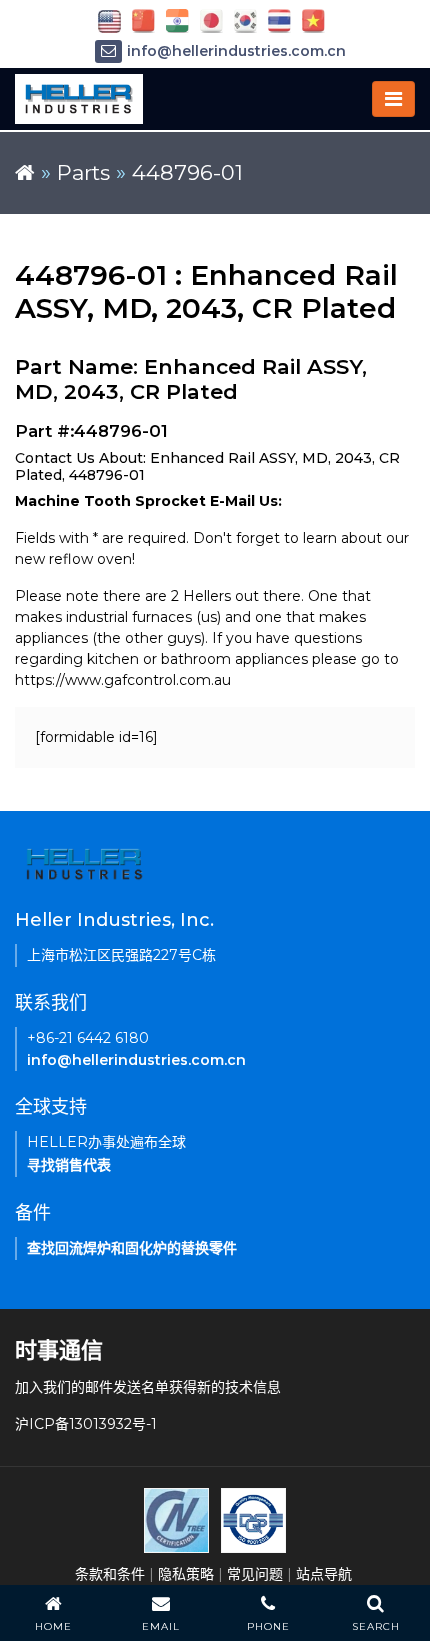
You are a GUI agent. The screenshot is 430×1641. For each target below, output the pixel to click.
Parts (83, 172)
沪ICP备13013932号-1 (86, 1424)
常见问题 (255, 1574)
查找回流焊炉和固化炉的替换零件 (132, 1248)
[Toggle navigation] (393, 99)
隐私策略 (186, 1574)
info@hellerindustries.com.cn (236, 51)
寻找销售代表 (69, 1165)
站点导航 (324, 1574)
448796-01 (187, 172)
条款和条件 (110, 1574)
